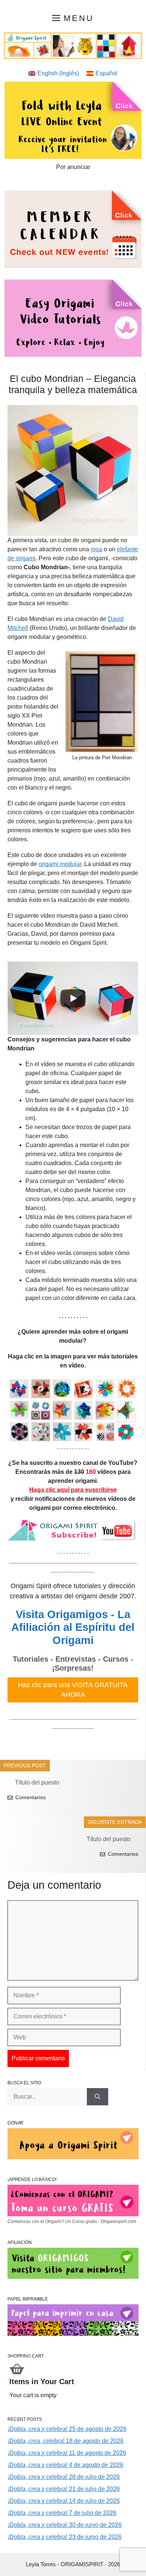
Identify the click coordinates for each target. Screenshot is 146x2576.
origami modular (60, 864)
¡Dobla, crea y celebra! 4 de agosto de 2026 (65, 2465)
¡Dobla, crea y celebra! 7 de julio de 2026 (62, 2513)
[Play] (73, 998)
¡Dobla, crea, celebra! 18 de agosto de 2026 (66, 2441)
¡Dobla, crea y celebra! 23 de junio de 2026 (65, 2537)
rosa (96, 549)
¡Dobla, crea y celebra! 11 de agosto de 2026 (67, 2453)
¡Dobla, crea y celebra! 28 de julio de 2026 (64, 2477)
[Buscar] (98, 2097)
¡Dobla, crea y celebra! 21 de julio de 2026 (64, 2489)
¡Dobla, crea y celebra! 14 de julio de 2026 (64, 2501)
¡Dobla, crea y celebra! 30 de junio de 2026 (65, 2525)
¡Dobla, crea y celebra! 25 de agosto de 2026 (67, 2429)
